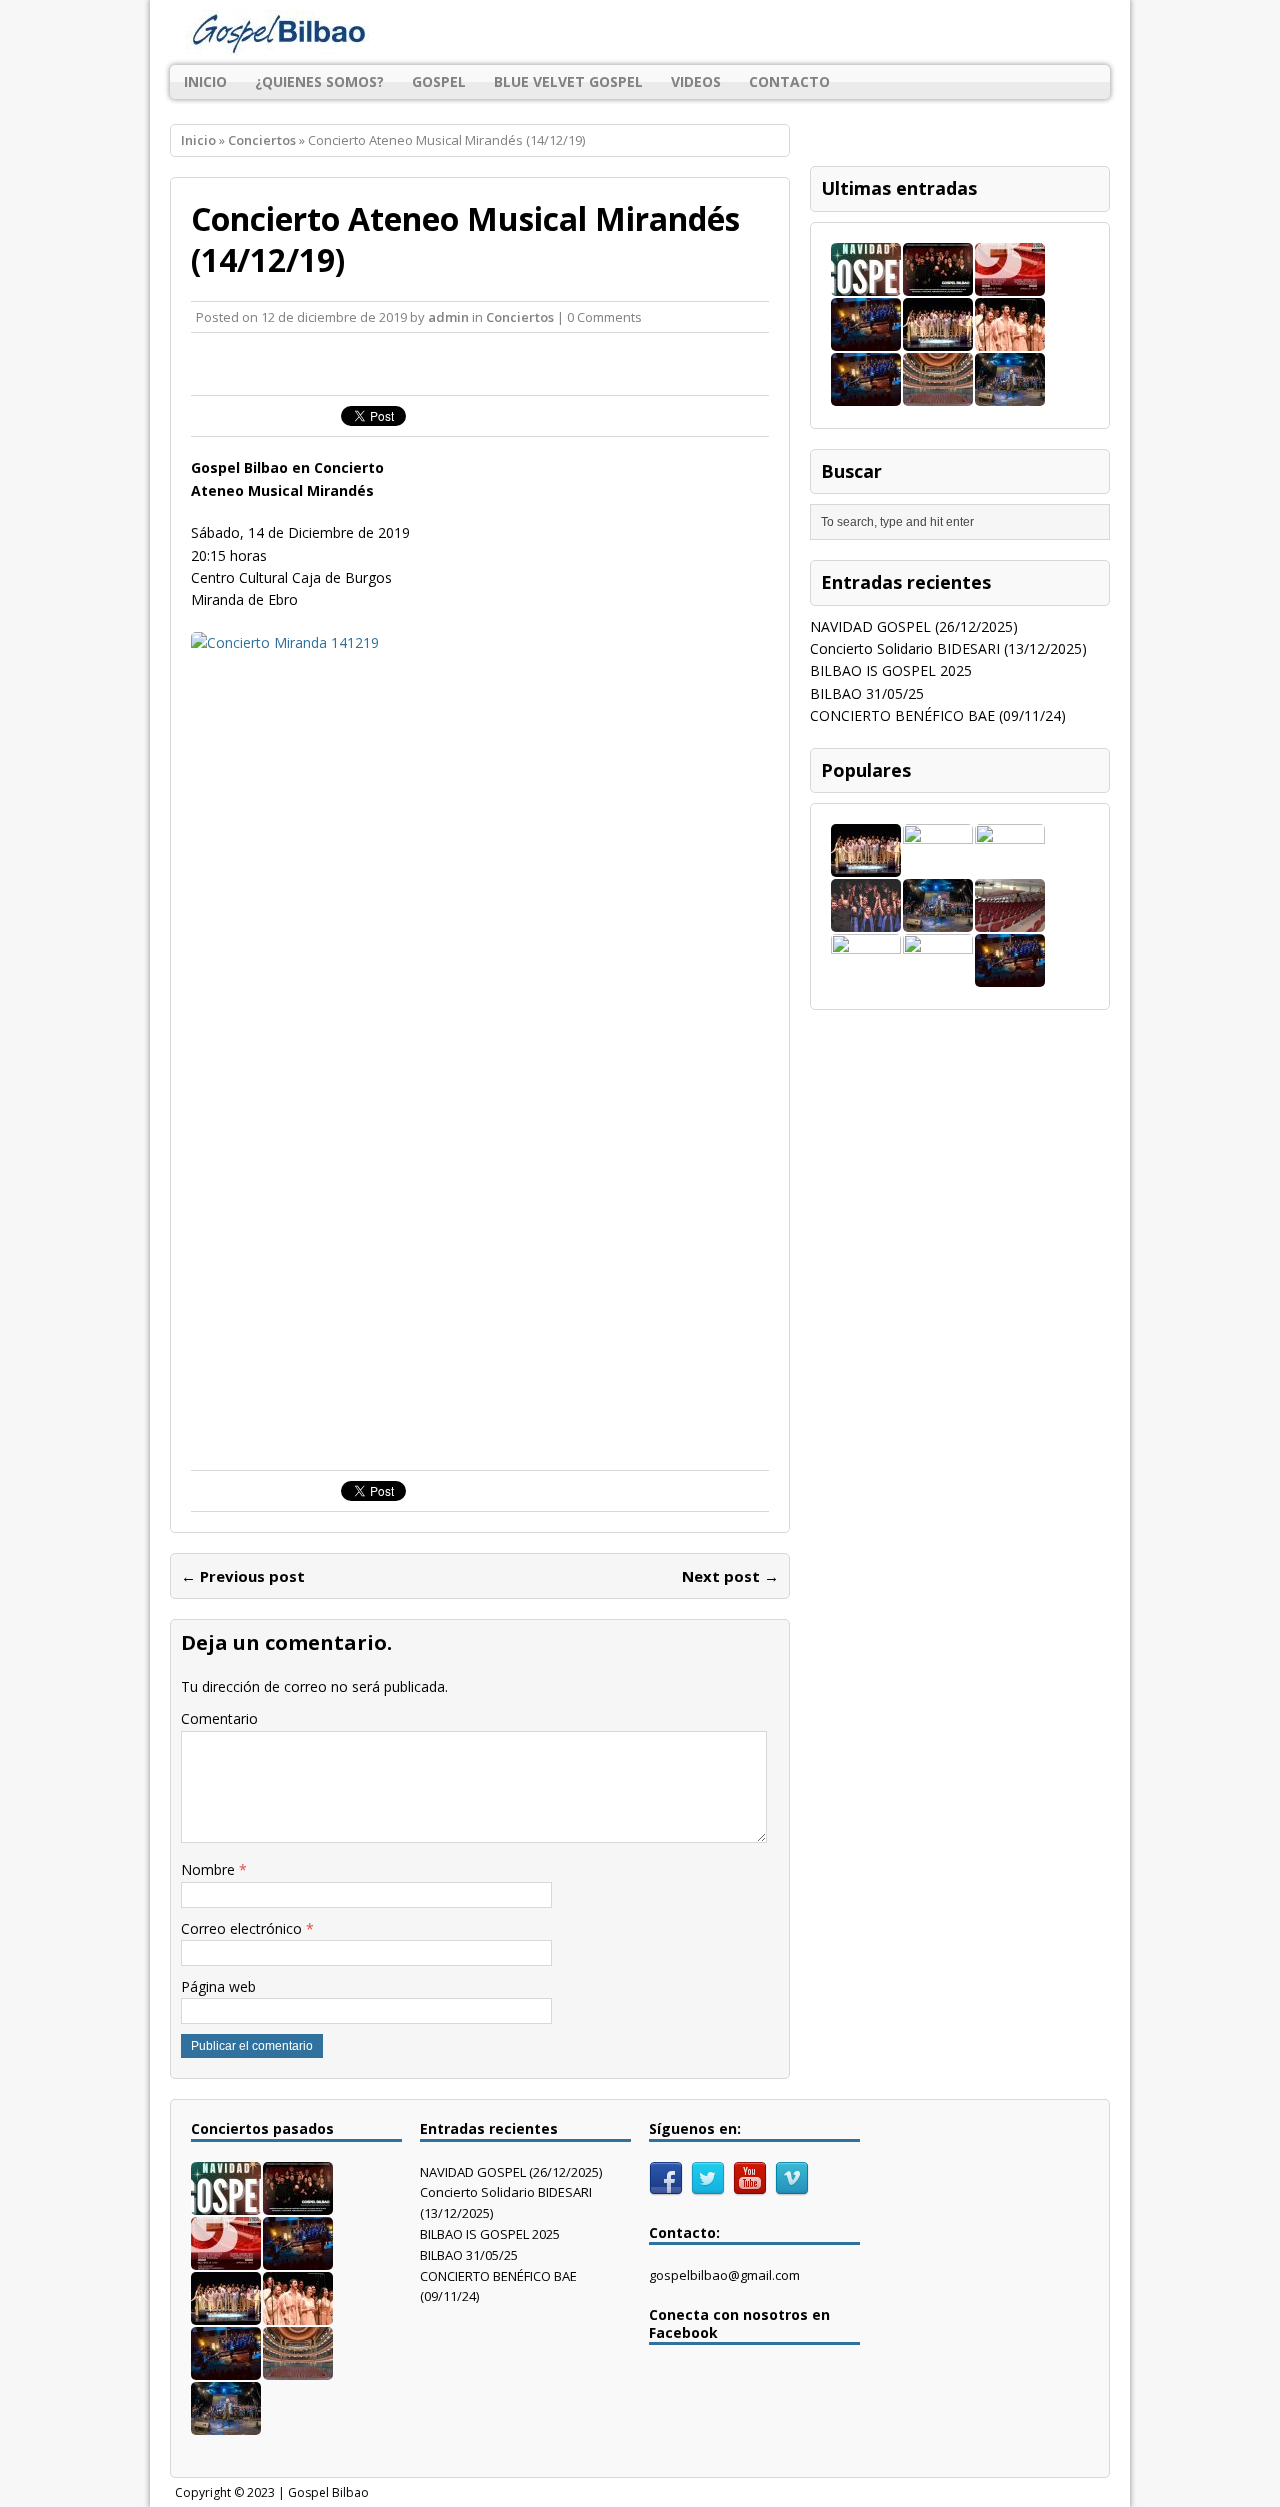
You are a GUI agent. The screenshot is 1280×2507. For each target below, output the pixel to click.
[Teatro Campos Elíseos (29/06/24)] (938, 393)
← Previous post (243, 1576)
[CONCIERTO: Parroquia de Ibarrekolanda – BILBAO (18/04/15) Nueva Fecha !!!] (866, 975)
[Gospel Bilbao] (640, 32)
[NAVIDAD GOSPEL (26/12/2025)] (866, 283)
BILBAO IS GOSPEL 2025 (891, 670)
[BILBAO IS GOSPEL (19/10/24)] (1010, 338)
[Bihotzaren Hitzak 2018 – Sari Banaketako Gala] (938, 975)
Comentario (219, 1718)
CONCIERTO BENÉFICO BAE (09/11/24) (938, 715)
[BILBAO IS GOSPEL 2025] (1010, 283)
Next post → (730, 1576)
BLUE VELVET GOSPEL (568, 81)
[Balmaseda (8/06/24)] (866, 393)
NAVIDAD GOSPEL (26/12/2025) (914, 626)
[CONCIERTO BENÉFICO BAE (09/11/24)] (938, 338)
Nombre (210, 1869)
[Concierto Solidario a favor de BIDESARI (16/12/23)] (866, 920)
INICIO (205, 81)
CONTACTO (789, 81)
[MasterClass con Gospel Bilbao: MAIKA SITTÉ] (1010, 865)
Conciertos (520, 317)
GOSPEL (439, 81)
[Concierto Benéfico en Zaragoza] (1010, 920)
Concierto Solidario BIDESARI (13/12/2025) (948, 648)
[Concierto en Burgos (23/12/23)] (1010, 393)
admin (448, 317)
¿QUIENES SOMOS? (319, 81)
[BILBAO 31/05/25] (866, 338)
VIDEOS (696, 81)
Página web (218, 1986)
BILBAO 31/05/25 (867, 693)
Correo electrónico (243, 1928)
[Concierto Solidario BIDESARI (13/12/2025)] (938, 283)
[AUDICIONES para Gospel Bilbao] (938, 865)
